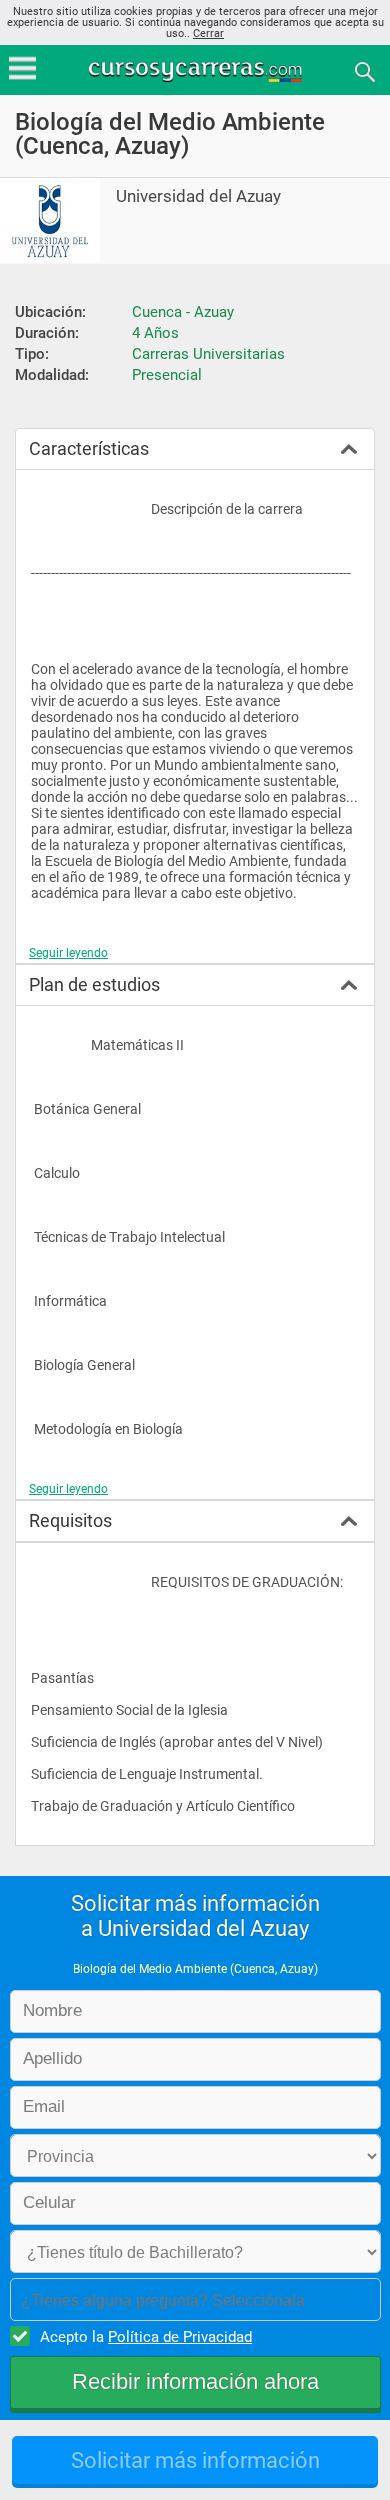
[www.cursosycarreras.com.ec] (197, 70)
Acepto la (146, 2337)
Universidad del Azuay (198, 196)
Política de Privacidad (180, 2337)
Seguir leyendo (68, 953)
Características (89, 448)
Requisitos (70, 1520)
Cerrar (208, 33)
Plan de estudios (94, 984)
